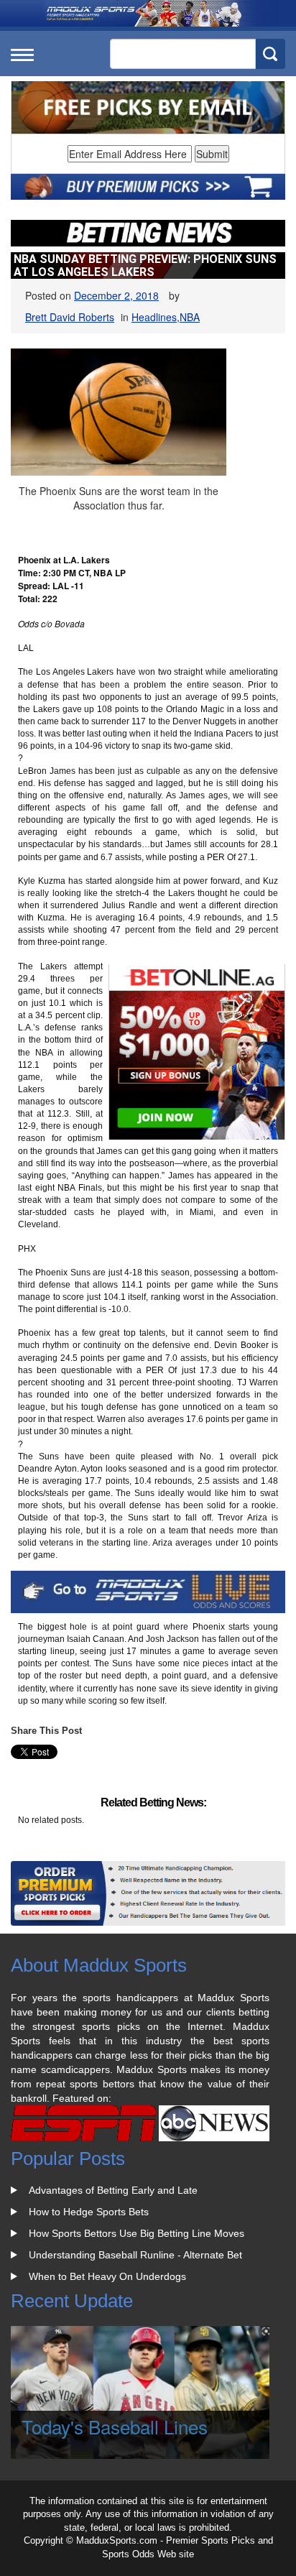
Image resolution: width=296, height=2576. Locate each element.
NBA (190, 317)
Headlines (154, 317)
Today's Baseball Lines (115, 2426)
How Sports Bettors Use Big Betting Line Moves (137, 2233)
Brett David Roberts (70, 317)
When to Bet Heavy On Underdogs (107, 2276)
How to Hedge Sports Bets (89, 2212)
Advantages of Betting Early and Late (113, 2190)
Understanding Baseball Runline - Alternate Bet (135, 2255)
